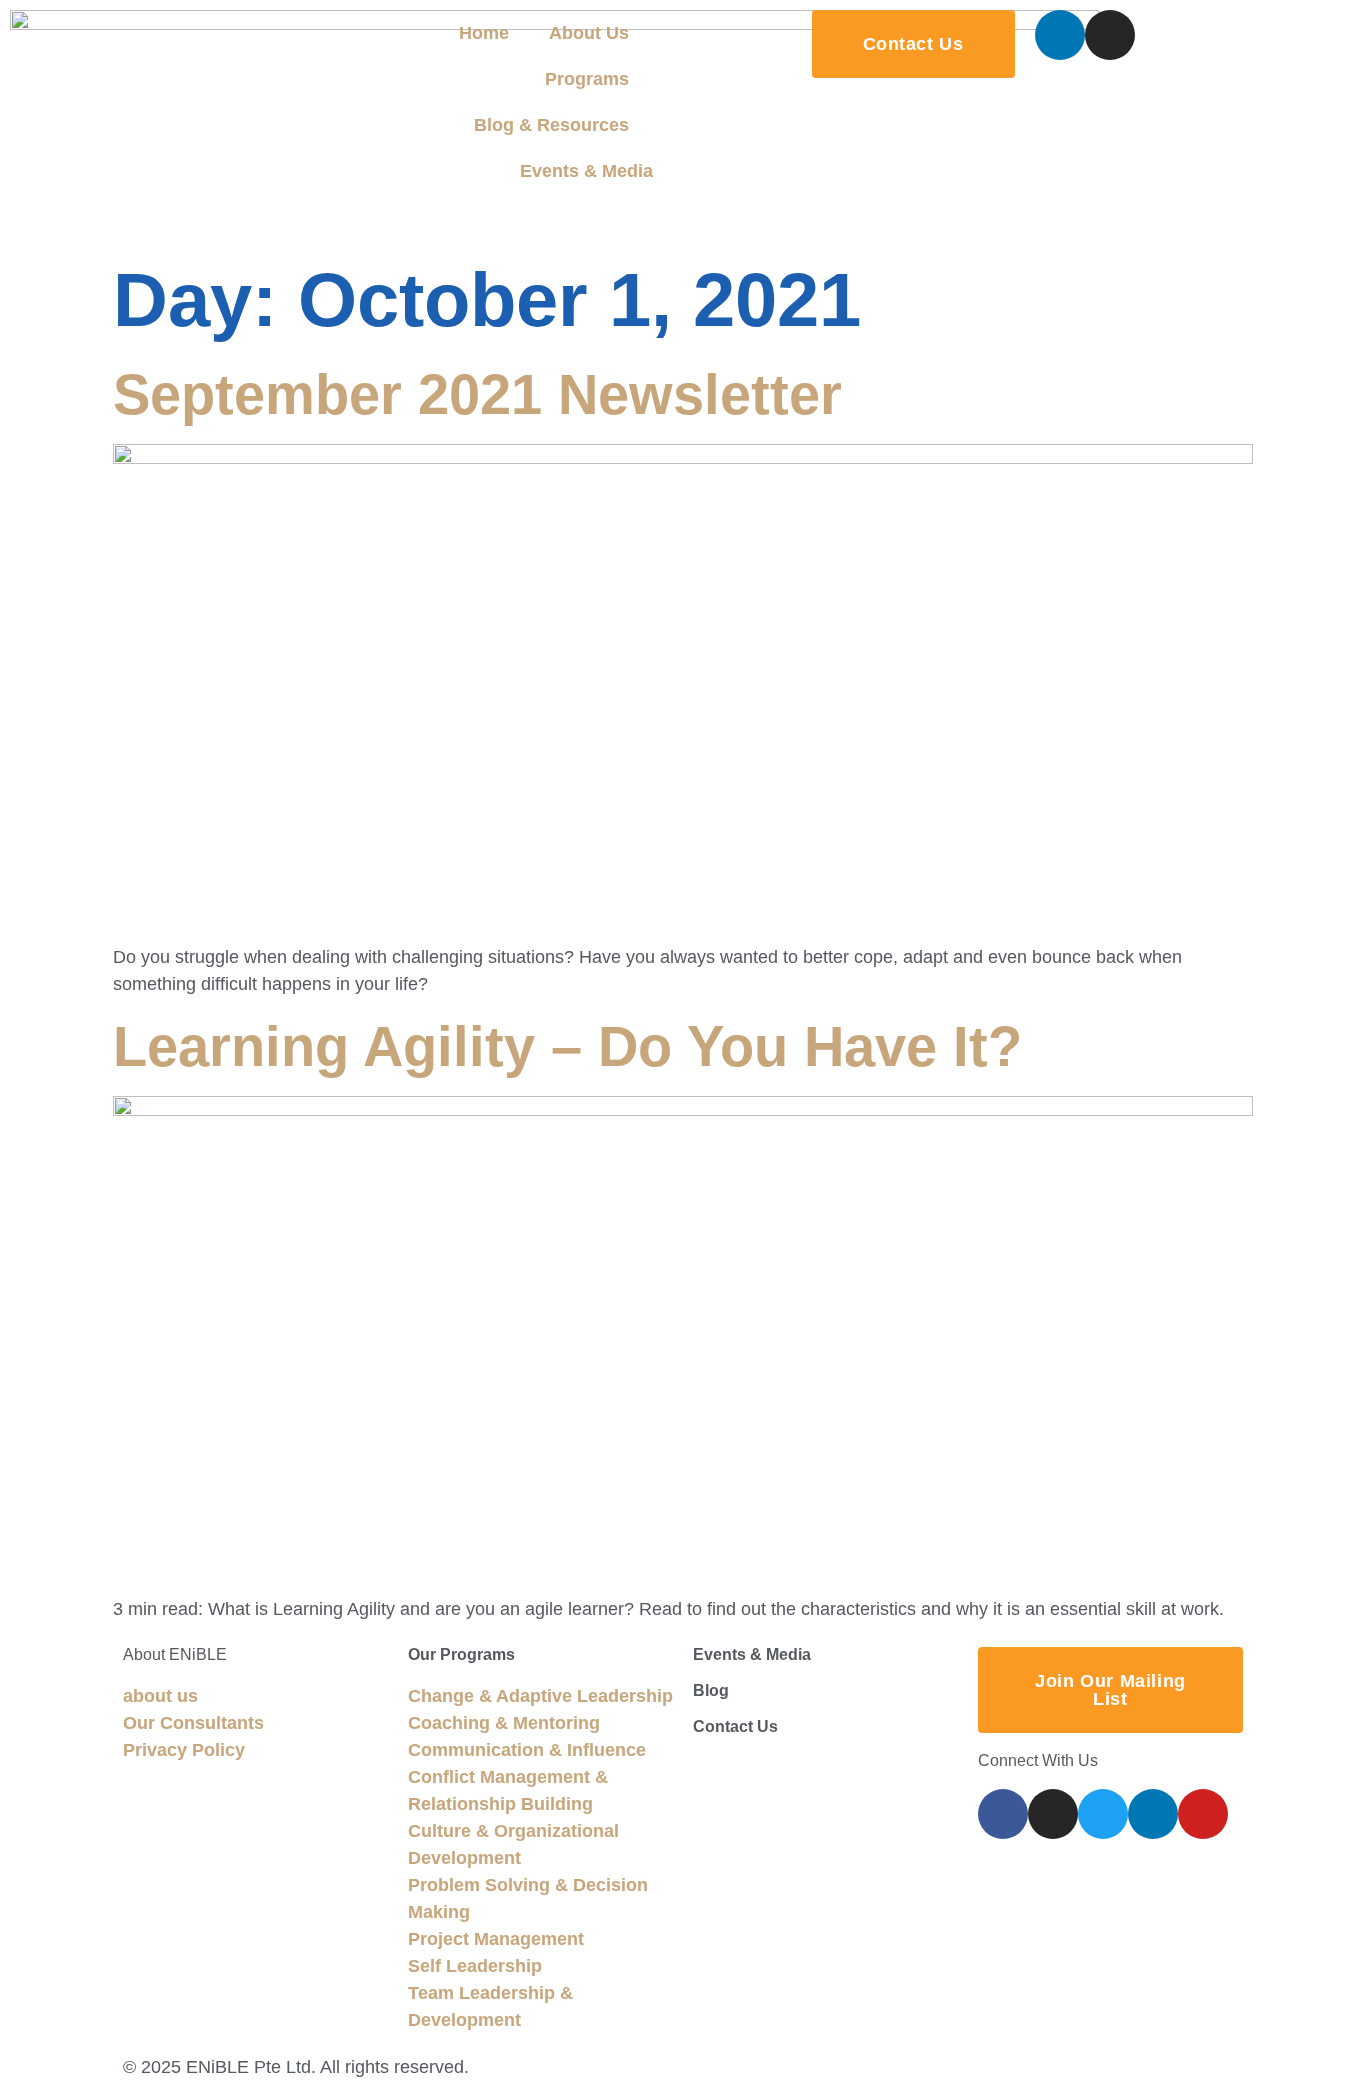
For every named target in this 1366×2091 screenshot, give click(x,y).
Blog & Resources (551, 125)
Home (484, 33)
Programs (587, 79)
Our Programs (461, 1654)
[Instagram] (1110, 35)
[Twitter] (1103, 1814)
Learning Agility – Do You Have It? (567, 1046)
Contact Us (735, 1726)
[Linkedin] (1060, 35)
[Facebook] (1003, 1814)
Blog (711, 1690)
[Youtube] (1203, 1814)
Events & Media (586, 171)
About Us (589, 33)
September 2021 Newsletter (477, 394)
